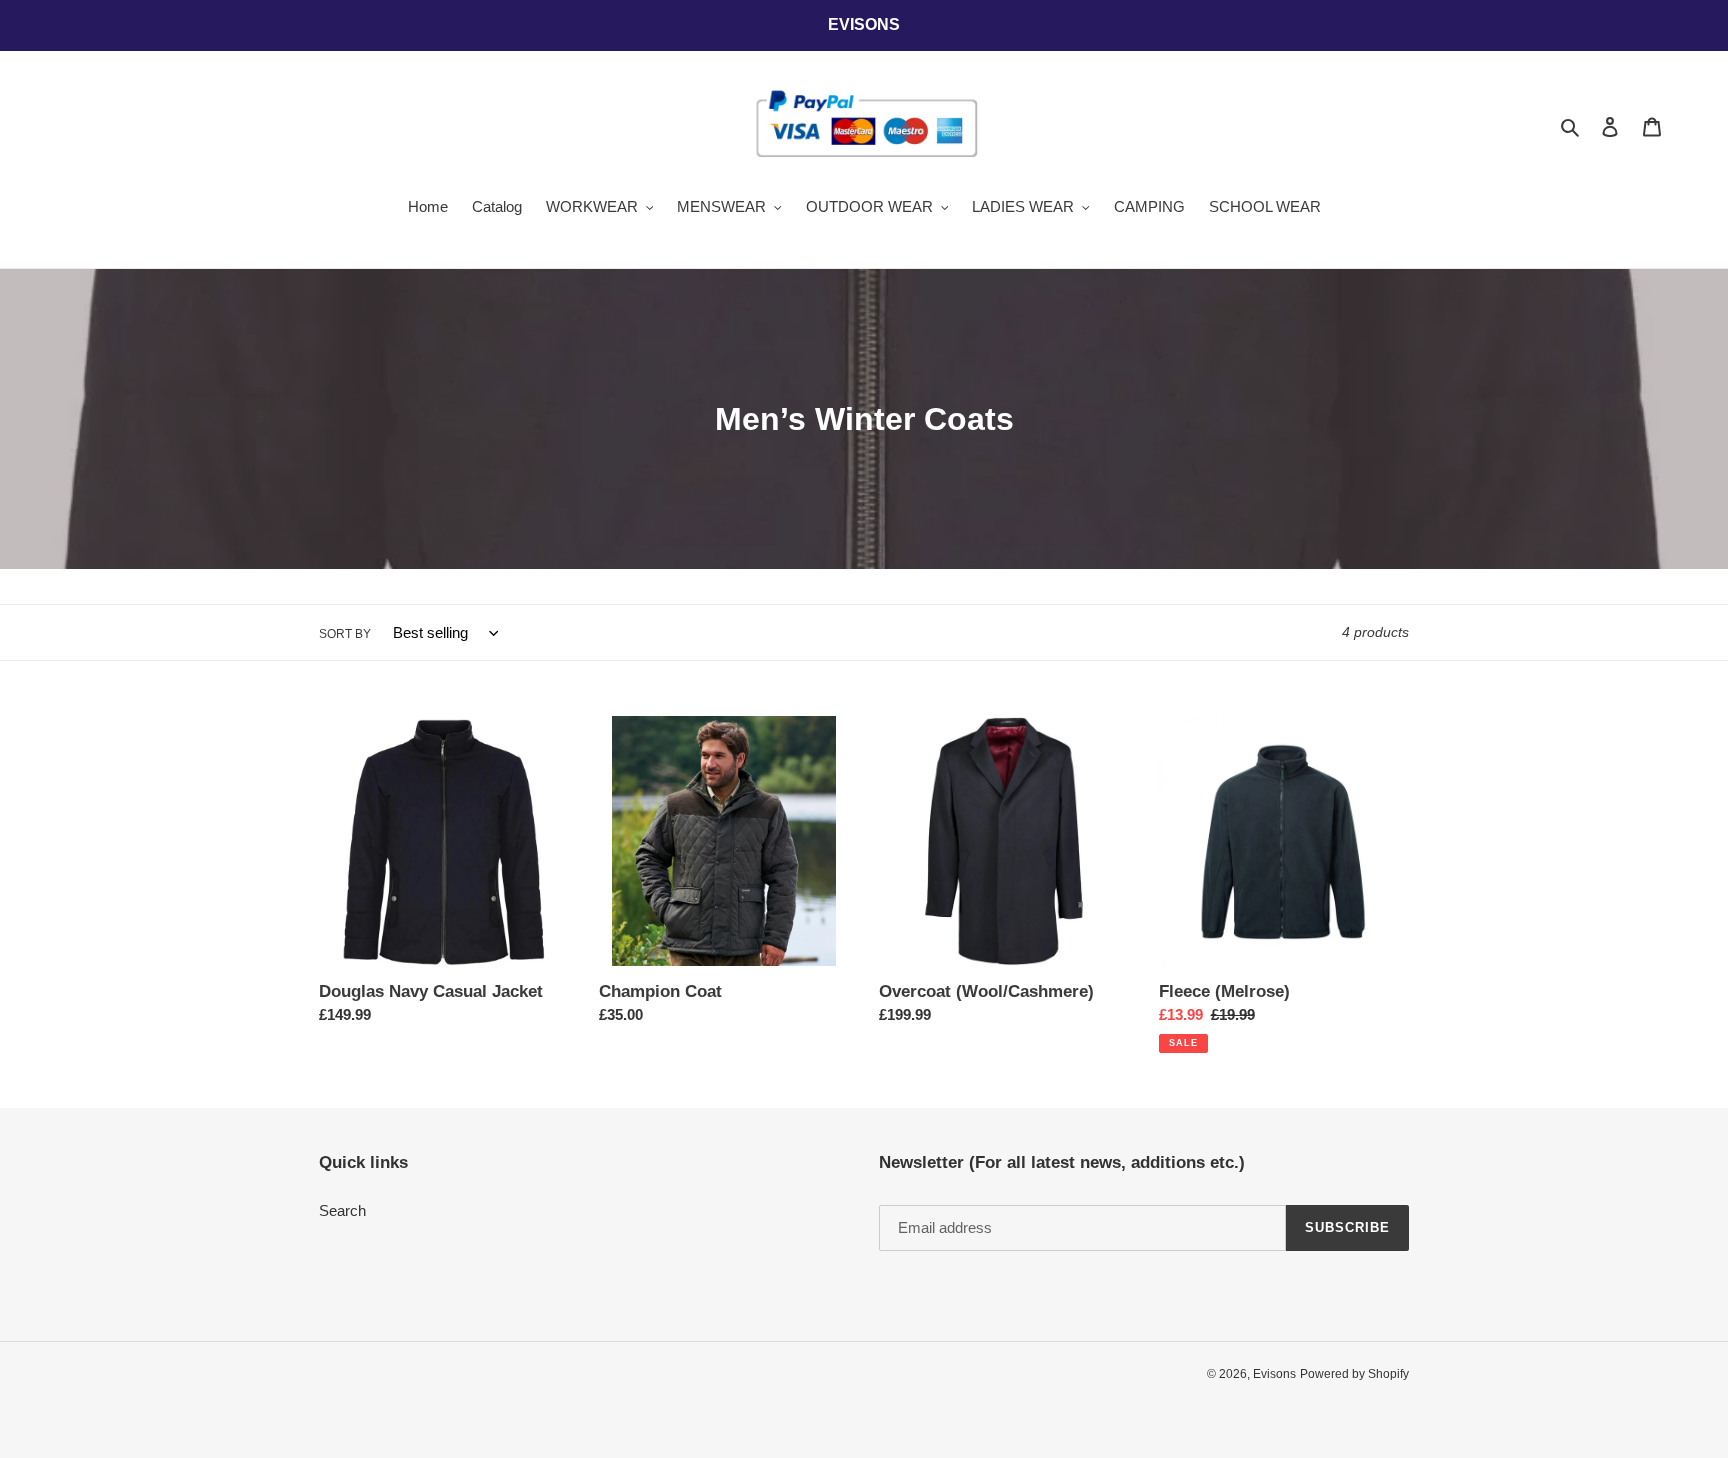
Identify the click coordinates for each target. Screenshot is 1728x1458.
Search (342, 1210)
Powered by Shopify (1354, 1374)
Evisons (1274, 1374)
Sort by (345, 634)
